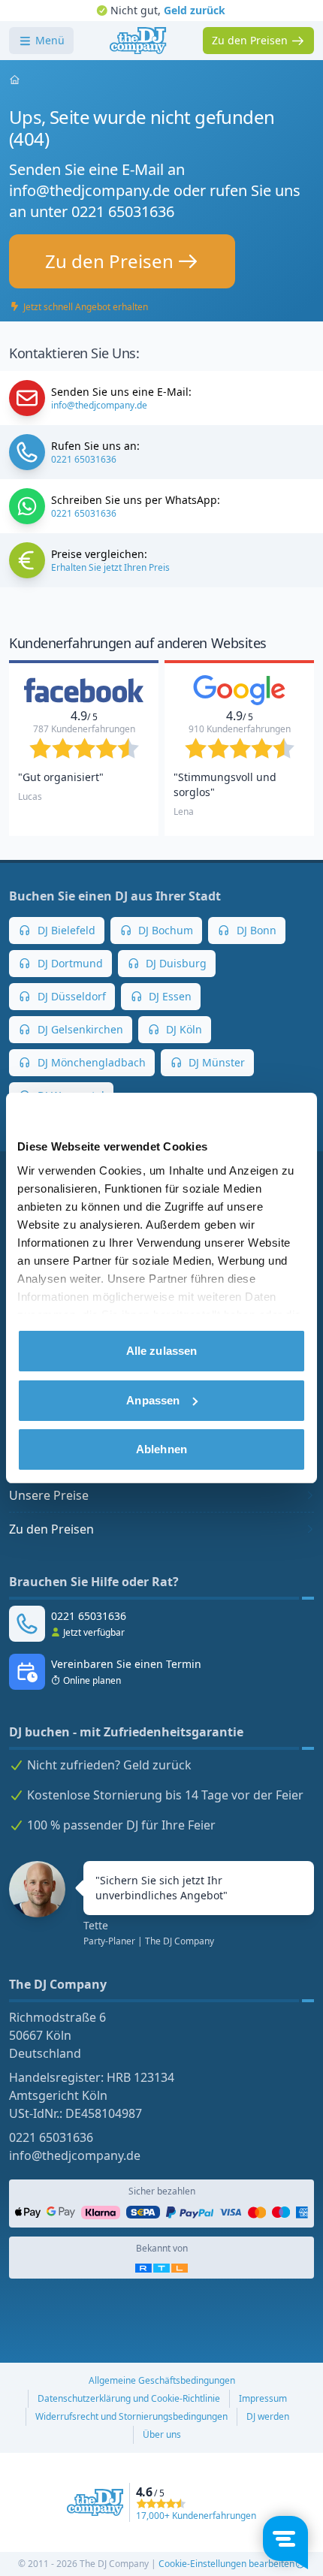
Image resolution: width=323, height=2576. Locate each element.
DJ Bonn (255, 930)
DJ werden (268, 2416)
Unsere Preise (49, 1495)
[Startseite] (138, 41)
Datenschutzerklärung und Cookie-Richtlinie (129, 2398)
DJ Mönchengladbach (90, 1062)
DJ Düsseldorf (70, 996)
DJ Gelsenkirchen (79, 1029)
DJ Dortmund (69, 963)
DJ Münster (215, 1062)
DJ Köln (183, 1029)
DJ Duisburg (175, 963)
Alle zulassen (161, 1351)
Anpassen (153, 1400)
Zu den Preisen (51, 1529)
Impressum (263, 2398)
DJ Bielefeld (65, 930)
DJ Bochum (164, 930)
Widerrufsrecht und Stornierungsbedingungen (131, 2416)
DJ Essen (169, 996)
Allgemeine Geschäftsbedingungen (162, 2380)
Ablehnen (161, 1449)
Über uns (162, 2434)
